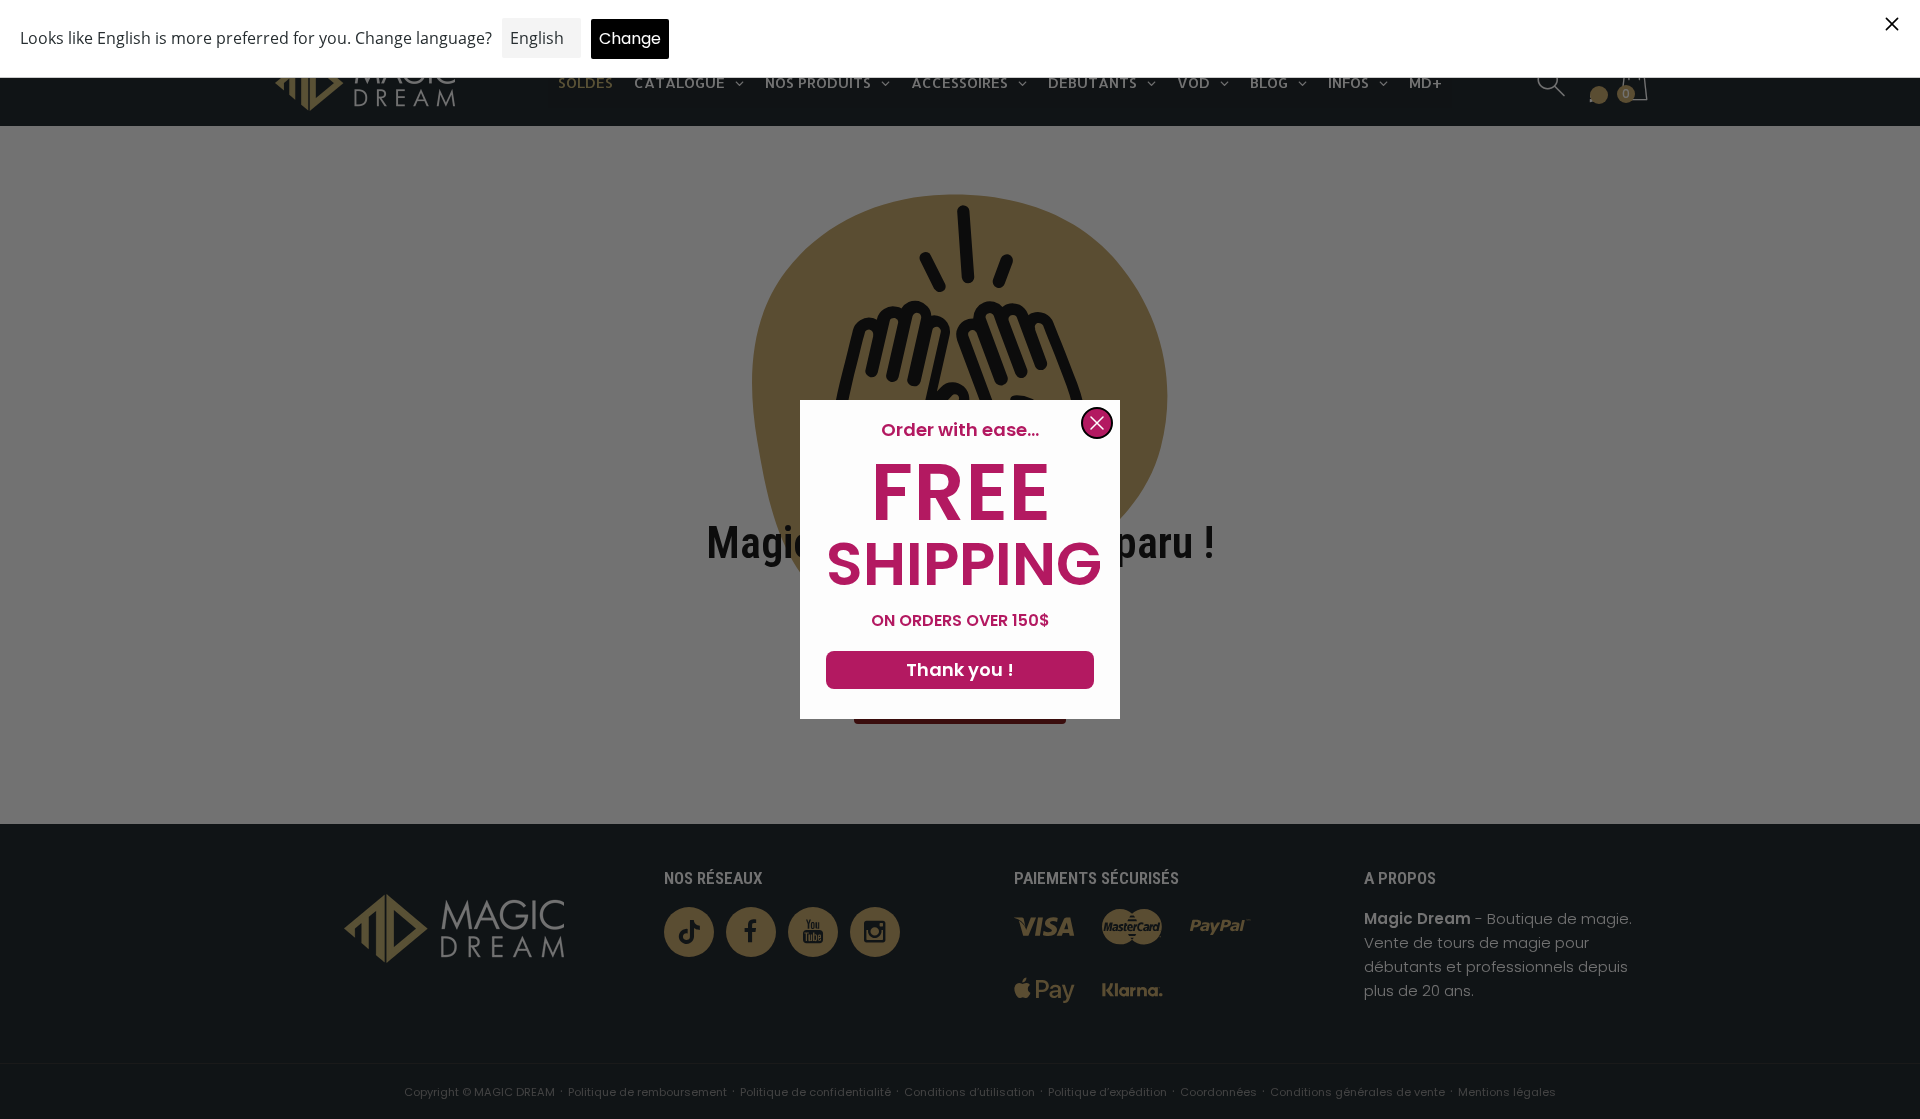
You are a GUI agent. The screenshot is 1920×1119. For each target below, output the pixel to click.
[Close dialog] (1097, 423)
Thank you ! (960, 669)
